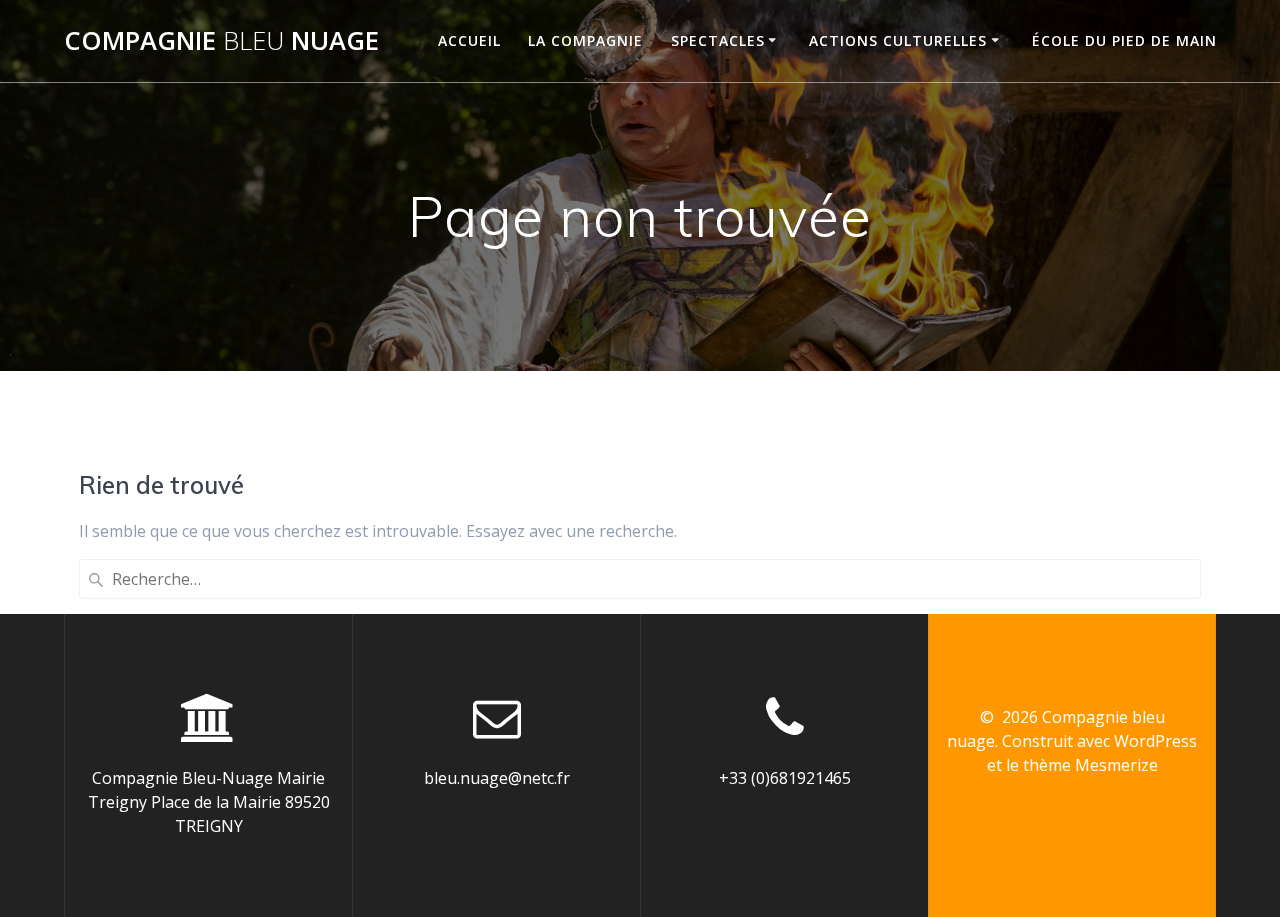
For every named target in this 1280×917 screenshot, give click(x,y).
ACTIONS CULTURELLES (898, 40)
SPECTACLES (718, 40)
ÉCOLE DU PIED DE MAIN (1124, 40)
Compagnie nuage (221, 41)
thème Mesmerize (1090, 765)
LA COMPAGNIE (585, 40)
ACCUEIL (469, 40)
